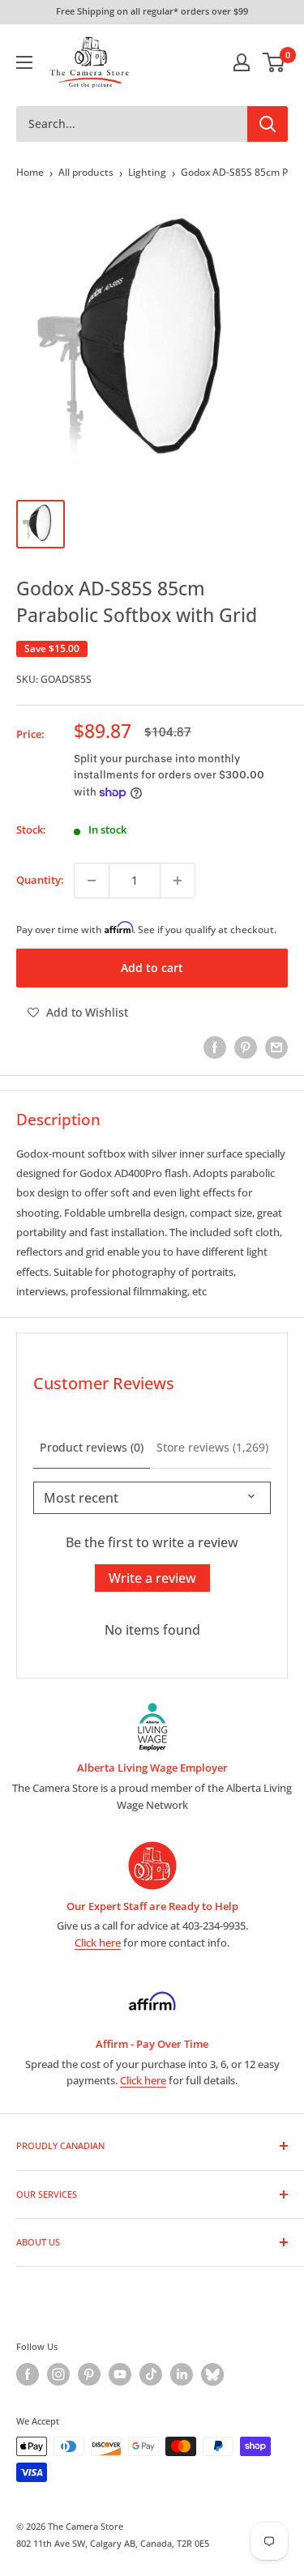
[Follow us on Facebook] (28, 2374)
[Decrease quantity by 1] (92, 881)
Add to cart (152, 968)
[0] (274, 62)
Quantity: (40, 880)
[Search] (268, 124)
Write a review (152, 1578)
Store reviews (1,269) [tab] (212, 1447)
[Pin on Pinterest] (246, 1047)
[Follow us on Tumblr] (212, 2374)
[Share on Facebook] (215, 1047)
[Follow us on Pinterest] (89, 2374)
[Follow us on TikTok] (151, 2374)
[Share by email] (276, 1047)
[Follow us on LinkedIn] (182, 2374)
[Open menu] (24, 62)
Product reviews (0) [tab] (92, 1447)
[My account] (242, 62)
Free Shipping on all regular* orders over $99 (152, 11)
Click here (98, 1943)
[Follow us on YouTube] (120, 2374)
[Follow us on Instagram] (58, 2374)
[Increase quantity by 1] (178, 881)
